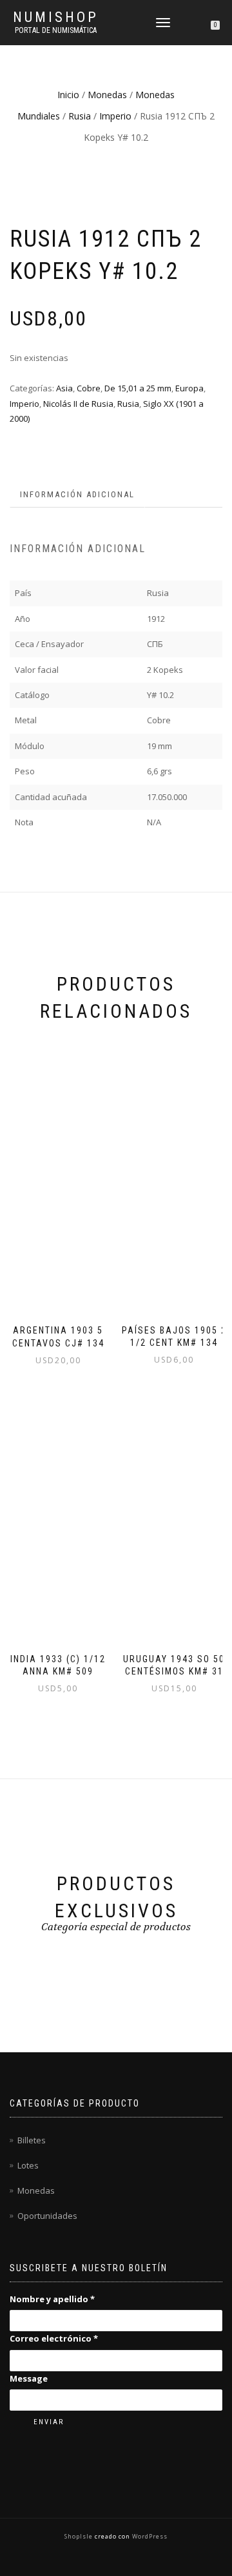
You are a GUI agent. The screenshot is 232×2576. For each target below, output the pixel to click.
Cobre (89, 388)
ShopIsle (80, 2536)
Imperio (115, 116)
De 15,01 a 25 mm (138, 388)
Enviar (49, 2422)
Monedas (107, 95)
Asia (64, 388)
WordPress (149, 2536)
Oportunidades (47, 2216)
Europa (189, 388)
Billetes (32, 2140)
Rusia (80, 116)
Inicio (68, 95)
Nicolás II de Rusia (78, 404)
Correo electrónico (54, 2338)
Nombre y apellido (52, 2299)
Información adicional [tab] (77, 494)
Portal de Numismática (56, 30)
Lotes (28, 2165)
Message (29, 2378)
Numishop (56, 17)
